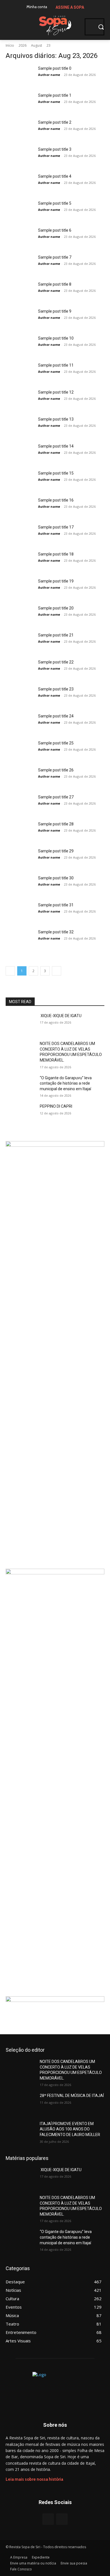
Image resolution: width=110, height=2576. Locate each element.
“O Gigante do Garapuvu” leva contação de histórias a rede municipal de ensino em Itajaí (66, 1083)
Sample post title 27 (56, 797)
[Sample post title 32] (20, 939)
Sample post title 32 (56, 932)
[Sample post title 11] (20, 372)
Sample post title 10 (56, 338)
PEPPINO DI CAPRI (56, 1106)
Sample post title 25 (56, 743)
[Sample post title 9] (20, 318)
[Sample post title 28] (20, 831)
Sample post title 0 (55, 68)
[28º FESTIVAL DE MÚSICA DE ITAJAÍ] (20, 2103)
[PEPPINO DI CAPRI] (20, 1114)
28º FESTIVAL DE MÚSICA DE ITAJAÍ (72, 2096)
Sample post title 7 (55, 257)
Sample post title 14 (56, 446)
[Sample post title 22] (20, 669)
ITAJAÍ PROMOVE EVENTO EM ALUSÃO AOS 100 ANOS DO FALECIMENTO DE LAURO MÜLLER (70, 2129)
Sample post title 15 (56, 473)
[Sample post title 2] (20, 129)
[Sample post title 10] (20, 345)
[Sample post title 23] (20, 696)
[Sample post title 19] (20, 588)
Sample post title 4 (55, 176)
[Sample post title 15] (20, 480)
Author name (49, 75)
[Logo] (55, 24)
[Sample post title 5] (20, 210)
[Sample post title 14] (20, 453)
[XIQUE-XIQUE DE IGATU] (20, 1024)
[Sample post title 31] (20, 912)
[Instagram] (62, 2519)
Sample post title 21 (56, 635)
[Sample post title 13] (20, 426)
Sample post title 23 (56, 689)
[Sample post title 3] (20, 156)
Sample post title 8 (55, 284)
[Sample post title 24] (20, 723)
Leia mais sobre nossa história (34, 2479)
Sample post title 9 (55, 311)
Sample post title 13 (56, 419)
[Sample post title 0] (20, 75)
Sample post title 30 (56, 878)
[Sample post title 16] (20, 507)
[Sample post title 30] (20, 885)
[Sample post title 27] (20, 804)
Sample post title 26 (56, 770)
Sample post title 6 (55, 230)
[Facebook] (48, 2519)
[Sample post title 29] (20, 858)
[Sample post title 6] (20, 237)
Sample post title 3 (55, 149)
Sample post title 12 (56, 392)
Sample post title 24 (56, 716)
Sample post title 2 (55, 122)
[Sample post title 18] (20, 561)
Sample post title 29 (56, 851)
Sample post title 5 (55, 203)
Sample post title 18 (56, 554)
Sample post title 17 (56, 527)
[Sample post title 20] (20, 615)
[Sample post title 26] (20, 777)
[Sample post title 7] (20, 264)
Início (10, 45)
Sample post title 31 (56, 905)
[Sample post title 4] (20, 183)
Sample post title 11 (56, 365)
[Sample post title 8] (20, 291)
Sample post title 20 (56, 608)
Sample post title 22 (56, 662)
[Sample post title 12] (20, 399)
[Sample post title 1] (20, 102)
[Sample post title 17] (20, 534)
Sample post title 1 (55, 95)
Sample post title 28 (56, 824)
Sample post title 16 (56, 500)
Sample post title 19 (56, 581)
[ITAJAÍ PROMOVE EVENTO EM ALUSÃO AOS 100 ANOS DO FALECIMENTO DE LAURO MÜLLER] (20, 2132)
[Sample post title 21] (20, 642)
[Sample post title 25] (20, 750)
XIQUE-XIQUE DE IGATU (61, 1016)
